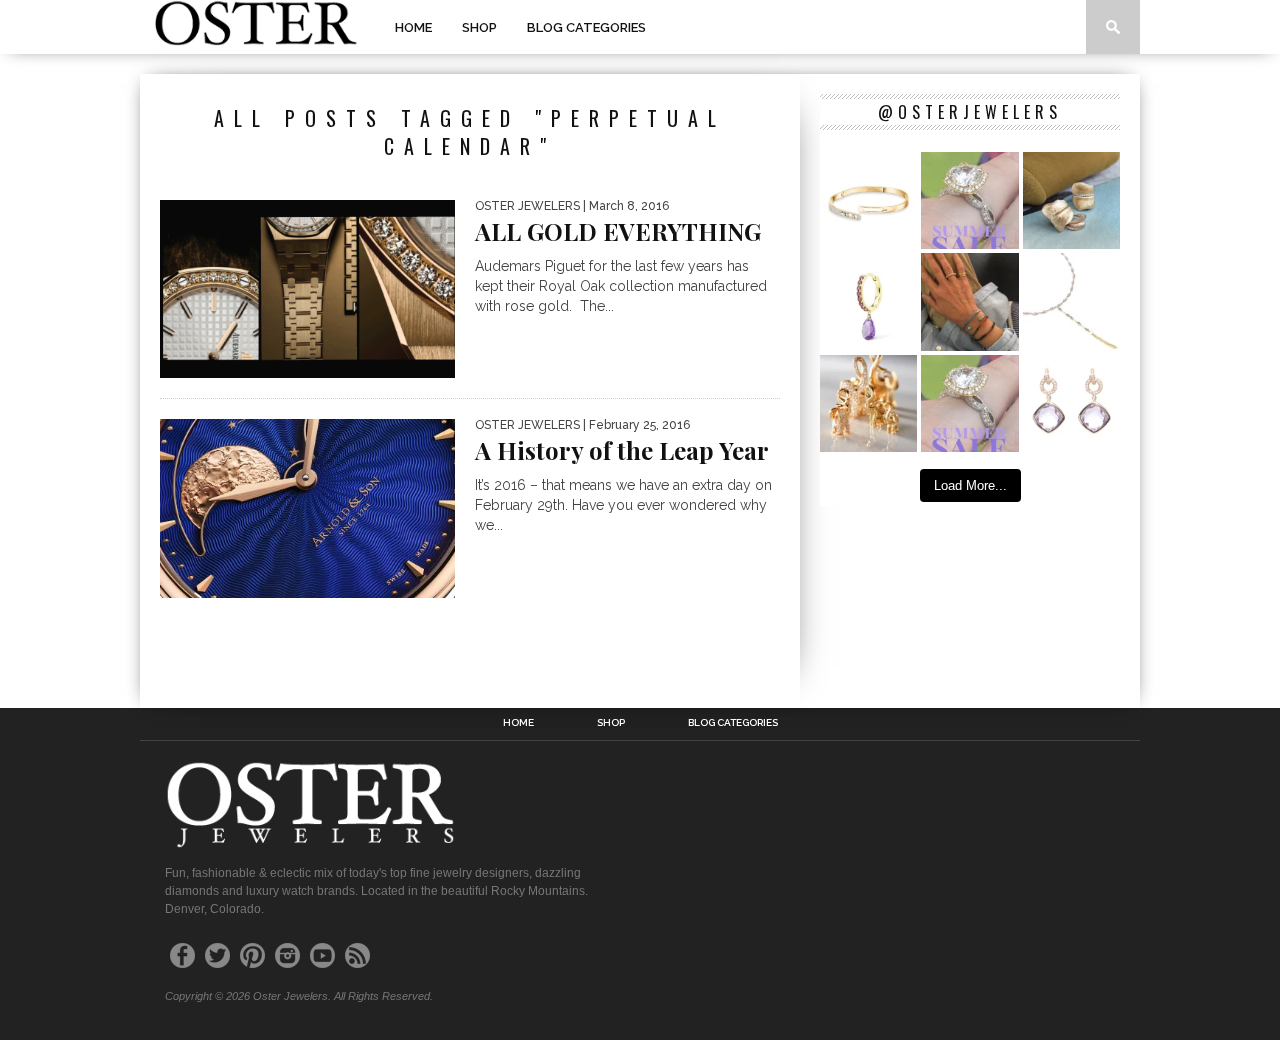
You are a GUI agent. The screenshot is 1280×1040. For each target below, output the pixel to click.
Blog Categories (586, 27)
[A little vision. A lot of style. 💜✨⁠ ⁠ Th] (1071, 301)
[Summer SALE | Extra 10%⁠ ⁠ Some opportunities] (969, 200)
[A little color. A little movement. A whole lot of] (868, 301)
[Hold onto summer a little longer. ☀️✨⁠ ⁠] (969, 301)
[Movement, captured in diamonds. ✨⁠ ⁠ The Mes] (868, 200)
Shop (479, 27)
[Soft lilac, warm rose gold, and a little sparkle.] (1071, 403)
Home (413, 27)
